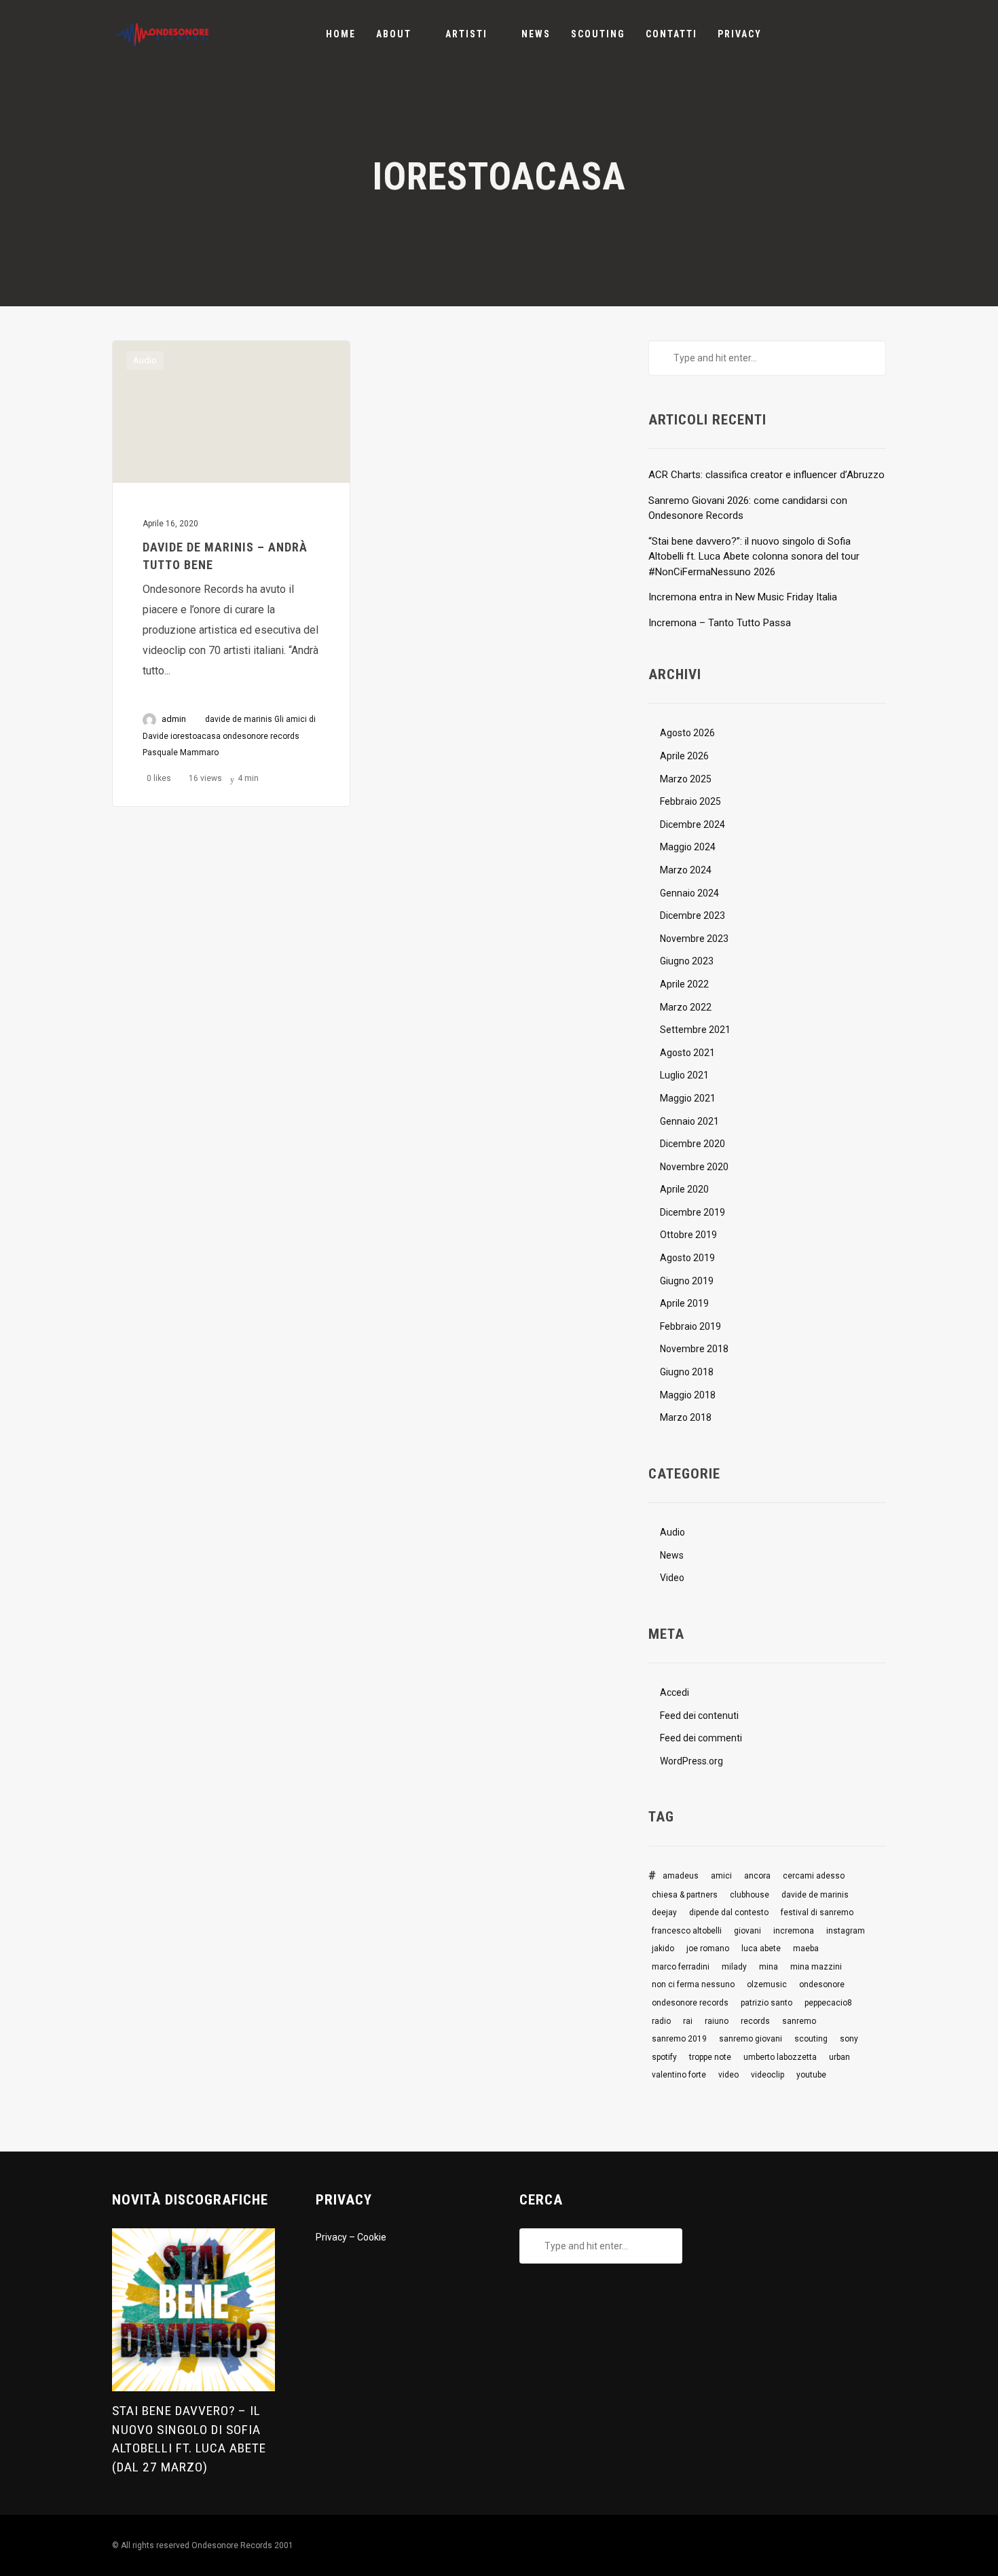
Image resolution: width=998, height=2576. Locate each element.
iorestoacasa (196, 736)
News (672, 1555)
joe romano (708, 1948)
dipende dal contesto (729, 1912)
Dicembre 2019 (692, 1212)
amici (721, 1876)
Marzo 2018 (686, 1417)
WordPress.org (691, 1761)
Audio (145, 360)
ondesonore (822, 1984)
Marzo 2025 (686, 779)
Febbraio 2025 (690, 801)
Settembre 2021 (695, 1030)
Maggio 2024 (688, 847)
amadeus (681, 1876)
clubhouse (750, 1895)
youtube (811, 2075)
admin (174, 719)
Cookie (372, 2237)
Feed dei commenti (701, 1738)
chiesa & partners (685, 1895)
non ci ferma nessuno (693, 1984)
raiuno (717, 2021)
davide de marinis (239, 719)
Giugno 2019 (687, 1281)
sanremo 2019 (679, 2039)
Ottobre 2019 (688, 1235)
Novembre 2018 (694, 1349)
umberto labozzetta (780, 2057)
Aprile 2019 (684, 1303)
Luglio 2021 (684, 1075)
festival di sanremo (817, 1912)
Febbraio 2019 (690, 1326)
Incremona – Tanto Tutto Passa (720, 623)
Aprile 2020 (684, 1189)
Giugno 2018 (687, 1372)
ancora (757, 1876)
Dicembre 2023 (692, 915)
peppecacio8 (828, 2003)
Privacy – (336, 2237)
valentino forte (679, 2075)
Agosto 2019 (687, 1258)
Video (672, 1578)
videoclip (768, 2075)
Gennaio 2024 (689, 893)
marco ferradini (681, 1967)
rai (688, 2021)
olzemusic (767, 1984)
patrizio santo (766, 2003)
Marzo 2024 (686, 870)
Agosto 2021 (687, 1053)
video (728, 2075)
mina (769, 1967)
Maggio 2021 (688, 1098)
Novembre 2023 (694, 939)
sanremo (799, 2021)
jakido (663, 1948)
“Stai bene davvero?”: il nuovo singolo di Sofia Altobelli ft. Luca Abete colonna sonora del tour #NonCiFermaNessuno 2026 (754, 557)
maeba (806, 1948)
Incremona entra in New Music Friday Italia (743, 597)
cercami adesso (814, 1876)
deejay (664, 1912)
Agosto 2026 (687, 733)
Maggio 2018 (688, 1395)
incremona (794, 1931)
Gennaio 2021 (689, 1121)
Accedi (674, 1692)
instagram (846, 1931)
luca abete (761, 1948)
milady (734, 1967)
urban (839, 2057)
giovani (747, 1931)
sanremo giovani (751, 2039)
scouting (811, 2039)
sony (849, 2039)
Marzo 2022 (686, 1007)
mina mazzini (816, 1967)
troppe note (710, 2057)
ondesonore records (261, 736)
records (755, 2021)
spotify (664, 2057)
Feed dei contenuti (699, 1716)
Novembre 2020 (694, 1167)
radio (661, 2021)
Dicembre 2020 (692, 1144)
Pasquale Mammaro (181, 752)
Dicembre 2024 (692, 824)
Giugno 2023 (687, 961)
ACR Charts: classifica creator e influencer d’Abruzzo (766, 475)
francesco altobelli (687, 1931)
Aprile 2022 (684, 984)
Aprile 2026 (684, 756)
